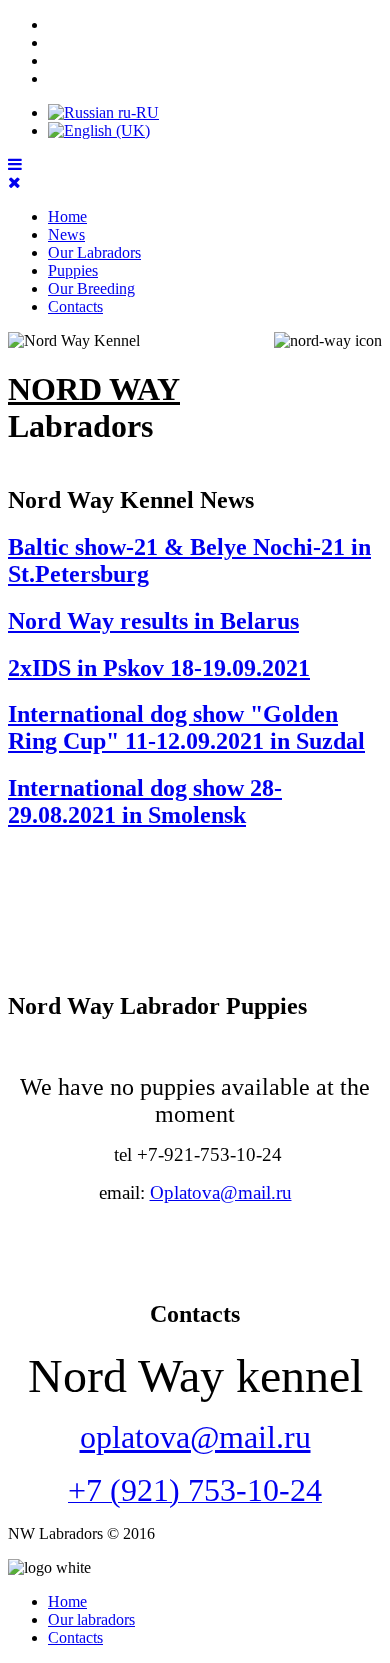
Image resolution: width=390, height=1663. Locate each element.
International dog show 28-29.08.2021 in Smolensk (145, 801)
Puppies (73, 270)
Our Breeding (91, 288)
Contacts (75, 306)
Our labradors (91, 1619)
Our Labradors (94, 252)
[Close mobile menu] (14, 182)
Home (67, 216)
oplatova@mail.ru (195, 1437)
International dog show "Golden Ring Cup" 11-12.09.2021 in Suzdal (186, 727)
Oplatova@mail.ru (221, 1192)
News (66, 234)
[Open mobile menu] (15, 164)
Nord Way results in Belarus (153, 621)
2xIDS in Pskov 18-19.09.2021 (159, 668)
